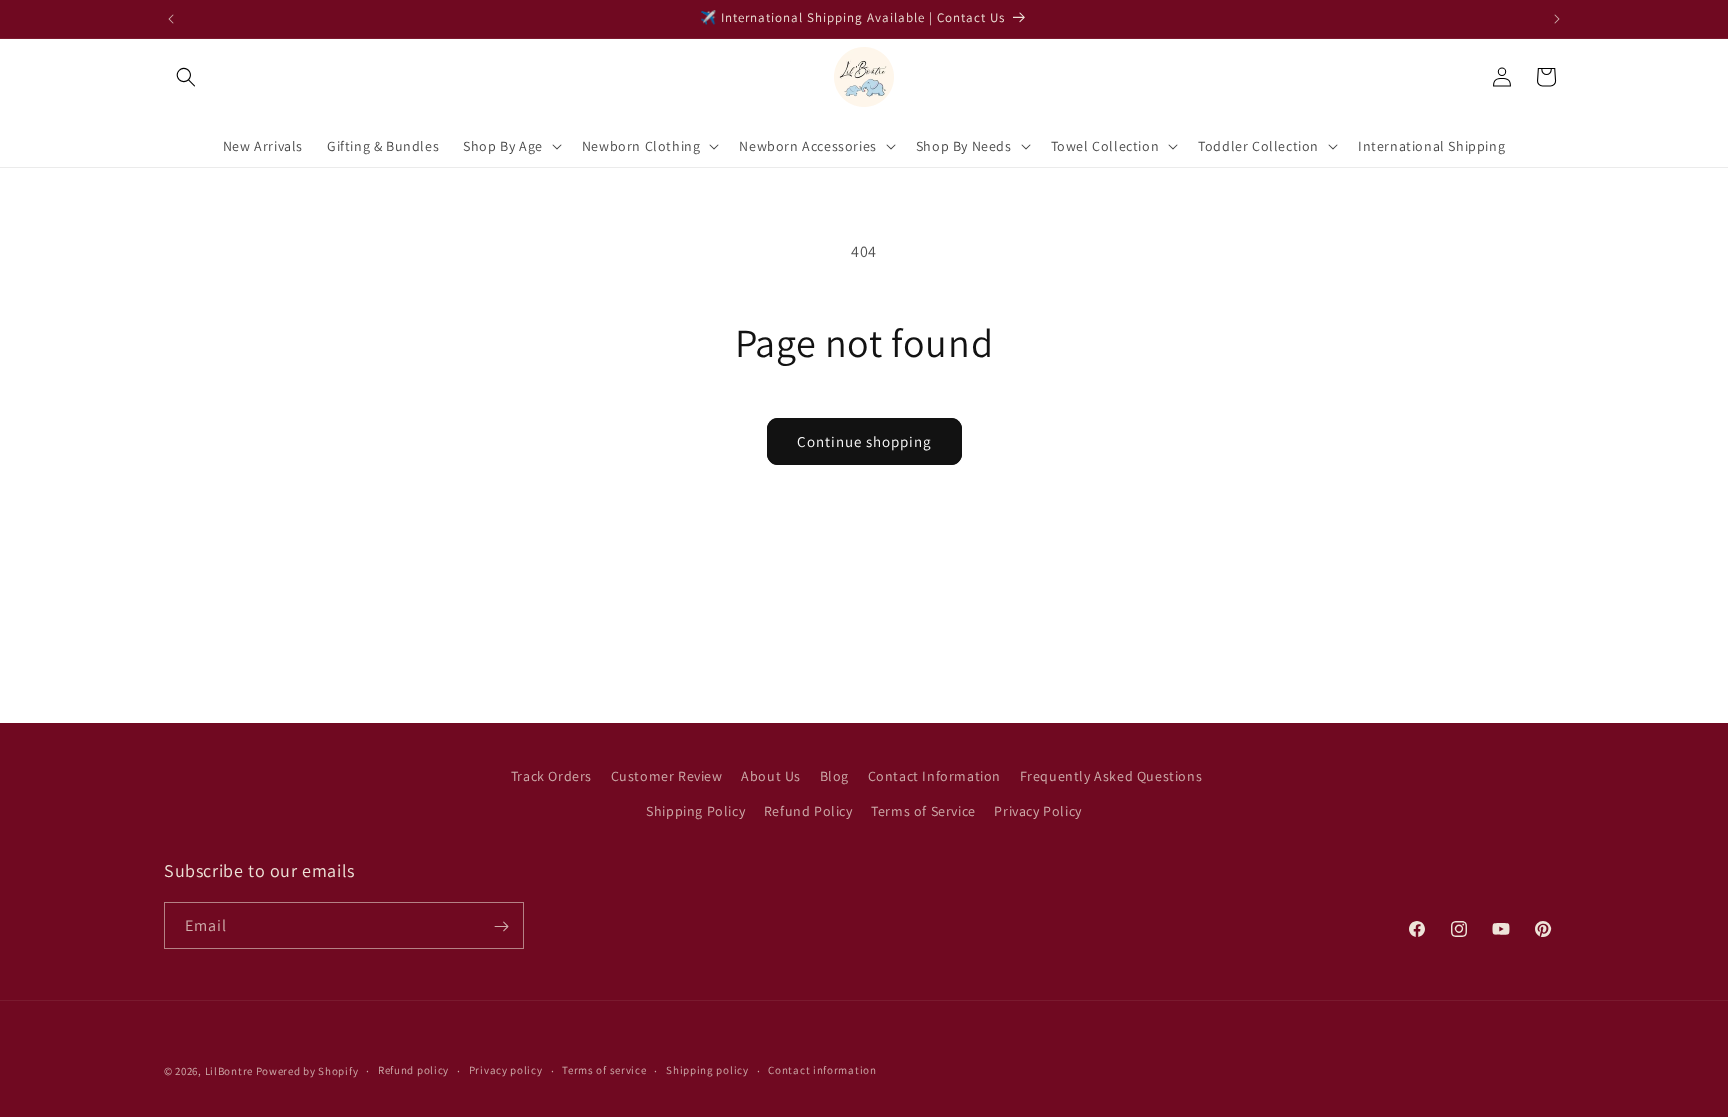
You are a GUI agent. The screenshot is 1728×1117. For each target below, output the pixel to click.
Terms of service (604, 1070)
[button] (186, 77)
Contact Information (934, 776)
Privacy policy (506, 1070)
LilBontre (229, 1071)
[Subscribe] (501, 926)
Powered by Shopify (307, 1071)
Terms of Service (923, 811)
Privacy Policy (1037, 811)
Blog (834, 776)
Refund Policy (808, 811)
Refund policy (413, 1070)
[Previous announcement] (171, 19)
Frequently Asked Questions (1111, 776)
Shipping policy (707, 1070)
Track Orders (551, 776)
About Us (771, 776)
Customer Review (667, 776)
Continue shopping (864, 441)
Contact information (822, 1070)
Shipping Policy (695, 811)
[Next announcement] (1557, 19)
